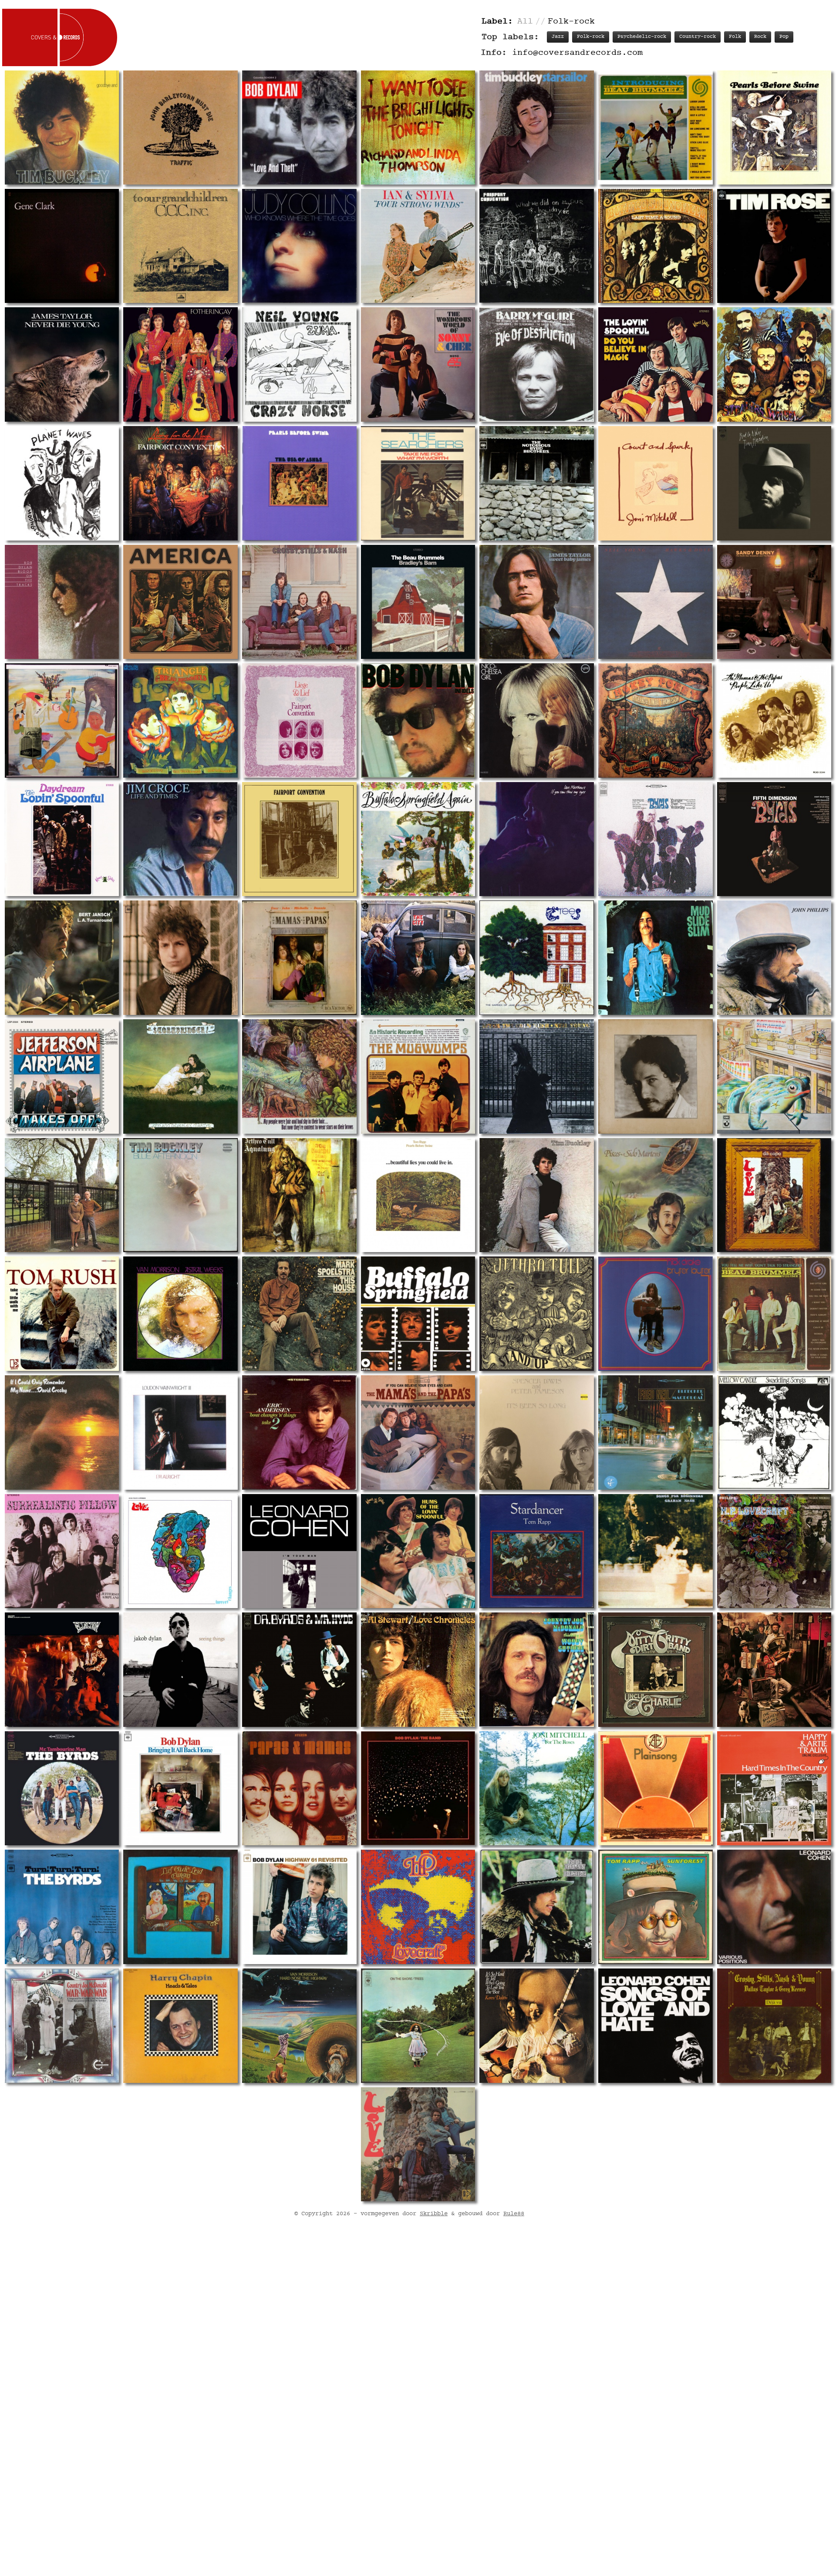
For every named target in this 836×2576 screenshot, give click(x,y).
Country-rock (698, 37)
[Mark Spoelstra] (299, 1314)
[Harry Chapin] (180, 2026)
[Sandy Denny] (774, 602)
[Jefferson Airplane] (62, 1076)
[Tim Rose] (774, 246)
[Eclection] (62, 1670)
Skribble (434, 2214)
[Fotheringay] (180, 364)
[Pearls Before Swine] (774, 127)
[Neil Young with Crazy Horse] (299, 364)
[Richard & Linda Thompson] (418, 127)
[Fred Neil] (656, 1432)
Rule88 (514, 2214)
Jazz (558, 37)
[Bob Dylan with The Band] (62, 483)
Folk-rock (591, 37)
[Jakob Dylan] (180, 1670)
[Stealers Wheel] (774, 364)
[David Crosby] (62, 1432)
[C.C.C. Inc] (180, 246)
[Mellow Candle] (774, 1432)
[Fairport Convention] (537, 246)
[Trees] (537, 958)
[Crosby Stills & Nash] (299, 602)
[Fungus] (180, 1907)
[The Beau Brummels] (656, 127)
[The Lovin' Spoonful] (656, 364)
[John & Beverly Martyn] (180, 1076)
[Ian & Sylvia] (418, 246)
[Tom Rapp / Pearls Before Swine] (418, 1195)
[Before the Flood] (418, 1788)
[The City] (418, 958)
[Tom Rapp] (537, 1551)
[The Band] (62, 720)
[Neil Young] (656, 602)
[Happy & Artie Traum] (774, 1788)
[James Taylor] (62, 364)
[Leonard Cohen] (299, 1551)
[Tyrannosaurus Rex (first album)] (299, 1076)
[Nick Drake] (656, 1314)
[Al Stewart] (418, 1670)
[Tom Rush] (62, 1314)
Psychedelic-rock (642, 37)
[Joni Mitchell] (656, 483)
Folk (735, 37)
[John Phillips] (774, 958)
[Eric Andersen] (299, 1432)
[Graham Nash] (656, 1551)
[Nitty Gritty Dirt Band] (656, 1670)
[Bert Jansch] (62, 958)
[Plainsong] (656, 1788)
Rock (760, 37)
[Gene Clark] (62, 246)
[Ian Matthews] (537, 839)
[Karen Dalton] (537, 2026)
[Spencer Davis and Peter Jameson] (537, 1432)
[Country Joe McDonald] (537, 1670)
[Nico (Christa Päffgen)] (537, 720)
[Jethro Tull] (299, 1195)
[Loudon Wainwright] (180, 1432)
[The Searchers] (418, 483)
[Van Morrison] (180, 1314)
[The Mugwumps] (418, 1076)
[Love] (774, 1195)
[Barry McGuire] (537, 364)
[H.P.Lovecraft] (774, 1551)
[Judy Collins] (299, 246)
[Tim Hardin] (774, 483)
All (525, 22)
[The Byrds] (537, 483)
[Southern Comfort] (774, 1076)
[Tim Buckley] (62, 127)
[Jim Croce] (180, 839)
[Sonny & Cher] (418, 364)
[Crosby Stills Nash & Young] (774, 2026)
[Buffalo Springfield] (656, 246)
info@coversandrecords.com (577, 53)
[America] (180, 602)
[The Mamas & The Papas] (774, 720)
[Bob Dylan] (299, 127)
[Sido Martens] (656, 1195)
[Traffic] (180, 127)
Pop (784, 37)
